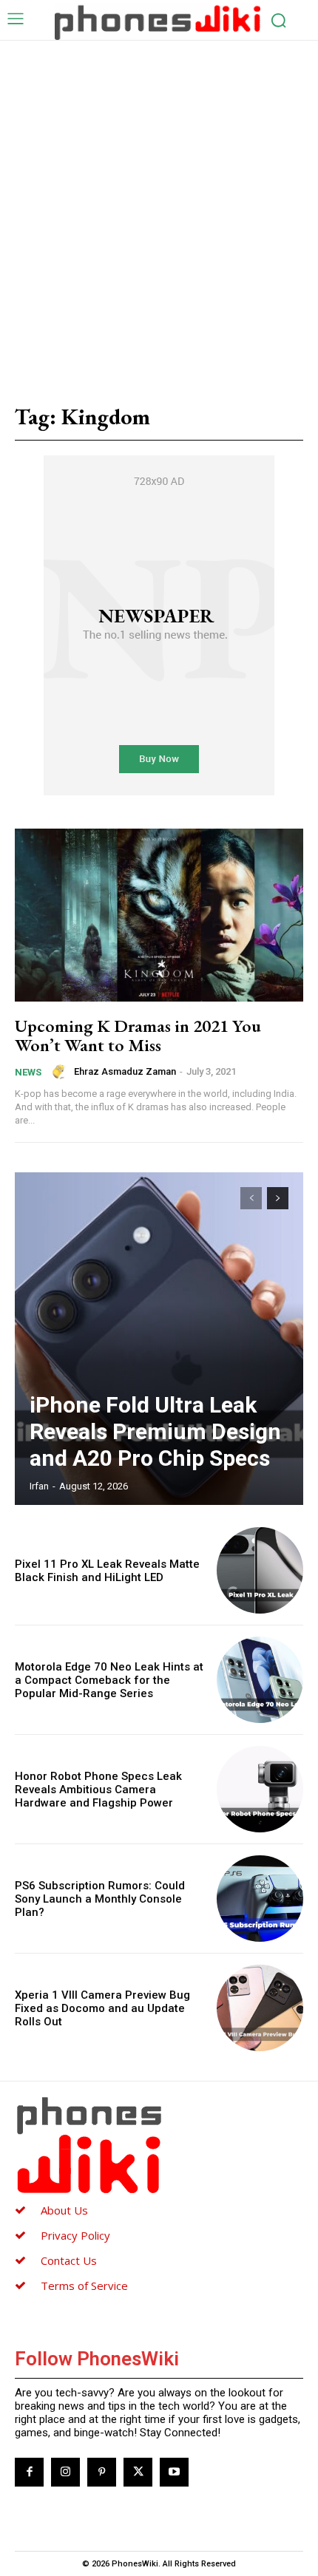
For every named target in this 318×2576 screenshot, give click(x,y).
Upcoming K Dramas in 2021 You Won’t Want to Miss (138, 1035)
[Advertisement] (159, 207)
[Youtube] (174, 2472)
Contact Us (69, 2260)
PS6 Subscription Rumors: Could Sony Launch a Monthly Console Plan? (100, 1899)
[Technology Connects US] (158, 21)
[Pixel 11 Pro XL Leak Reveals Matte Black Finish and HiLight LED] (260, 1570)
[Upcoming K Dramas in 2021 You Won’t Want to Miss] (159, 915)
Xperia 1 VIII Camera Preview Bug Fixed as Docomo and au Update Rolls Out (102, 2008)
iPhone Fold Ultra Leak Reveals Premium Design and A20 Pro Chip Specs (155, 1431)
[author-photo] (62, 1072)
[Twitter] (138, 2472)
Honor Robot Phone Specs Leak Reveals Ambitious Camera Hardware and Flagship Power (98, 1790)
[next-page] (278, 1198)
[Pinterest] (102, 2472)
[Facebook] (29, 2472)
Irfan (39, 1486)
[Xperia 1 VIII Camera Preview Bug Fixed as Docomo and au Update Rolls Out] (260, 2008)
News (28, 1072)
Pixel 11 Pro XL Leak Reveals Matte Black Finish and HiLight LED (107, 1571)
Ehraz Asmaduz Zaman (125, 1071)
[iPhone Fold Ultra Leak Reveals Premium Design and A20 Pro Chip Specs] (159, 1339)
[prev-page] (251, 1198)
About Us (64, 2210)
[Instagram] (65, 2472)
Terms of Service (84, 2286)
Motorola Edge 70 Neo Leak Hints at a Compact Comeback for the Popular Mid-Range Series (109, 1680)
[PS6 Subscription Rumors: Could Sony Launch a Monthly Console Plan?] (260, 1899)
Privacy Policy (75, 2235)
